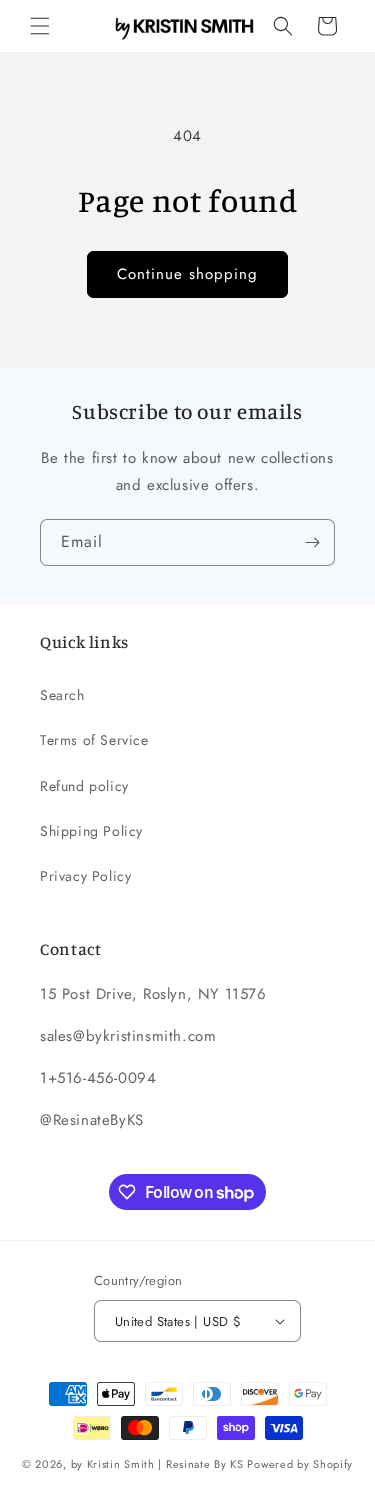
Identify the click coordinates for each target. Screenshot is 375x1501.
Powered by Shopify (300, 1464)
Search (62, 695)
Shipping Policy (91, 831)
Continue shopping (187, 274)
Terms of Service (94, 740)
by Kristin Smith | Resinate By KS (157, 1464)
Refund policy (84, 786)
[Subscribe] (312, 542)
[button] (40, 26)
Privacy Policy (85, 876)
